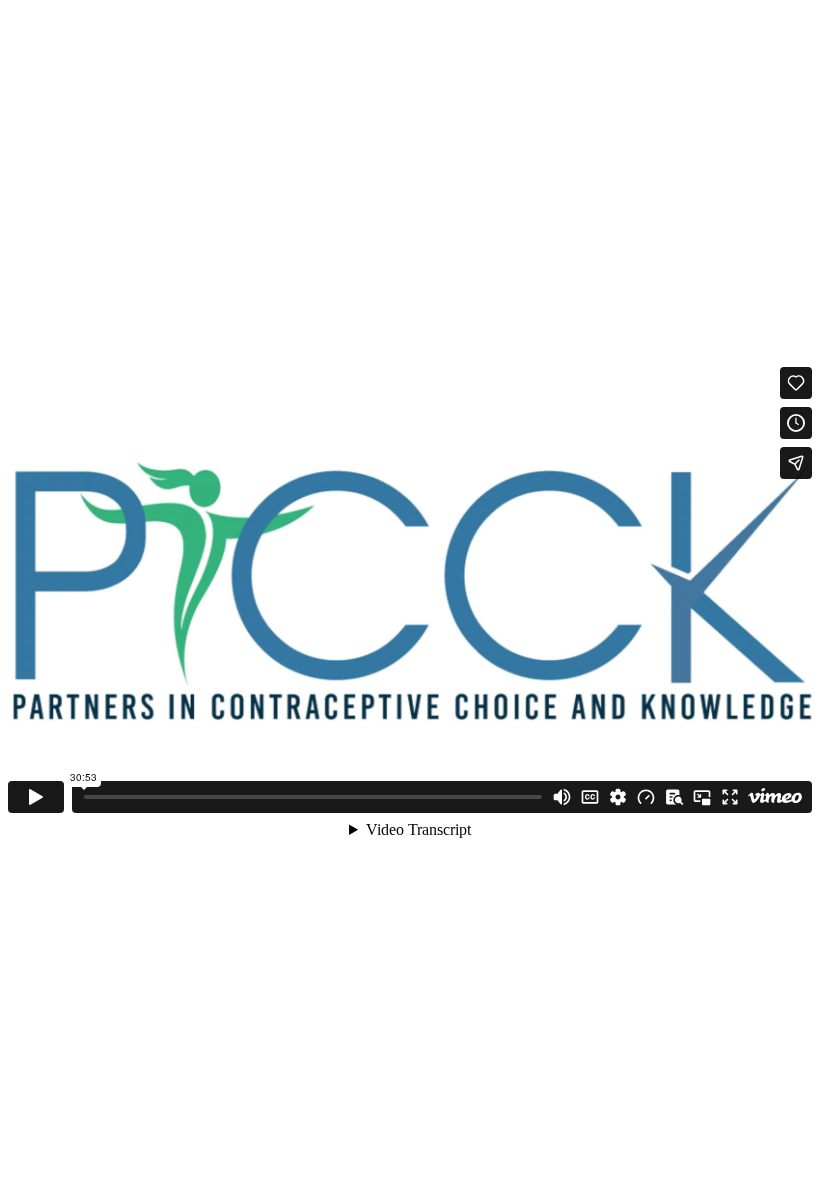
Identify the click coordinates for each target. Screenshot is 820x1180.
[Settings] (618, 797)
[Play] (36, 797)
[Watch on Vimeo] (775, 797)
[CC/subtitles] (590, 797)
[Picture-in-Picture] (702, 797)
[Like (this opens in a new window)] (796, 383)
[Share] (796, 463)
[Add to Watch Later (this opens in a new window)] (796, 423)
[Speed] (646, 797)
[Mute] (562, 797)
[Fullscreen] (730, 797)
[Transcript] (674, 797)
